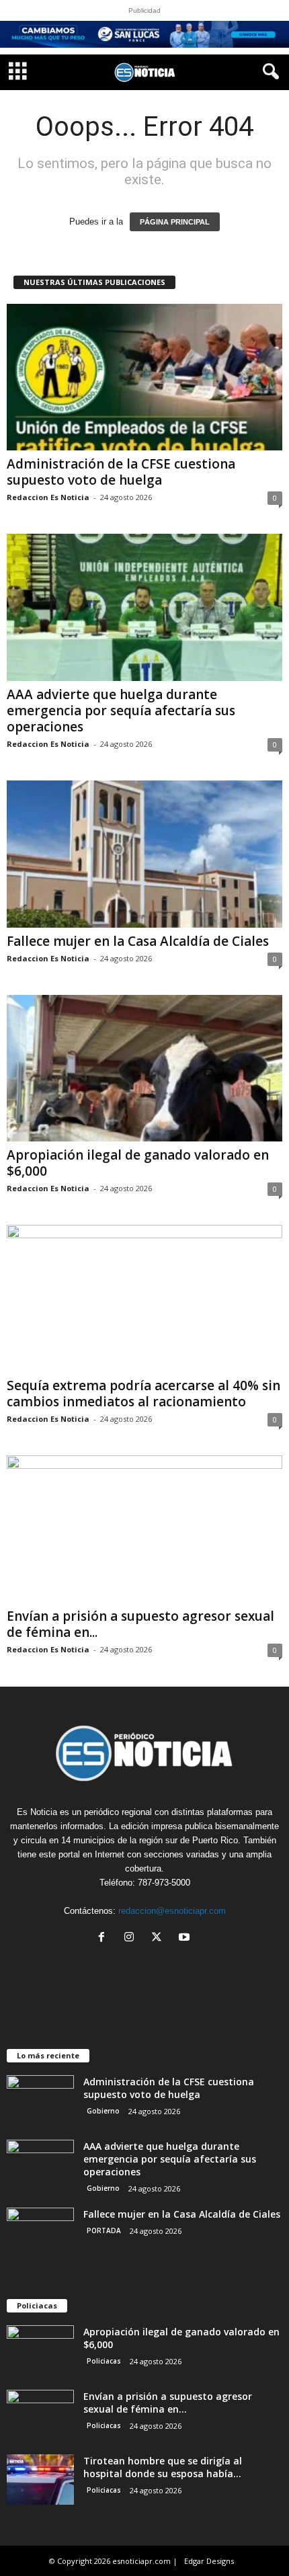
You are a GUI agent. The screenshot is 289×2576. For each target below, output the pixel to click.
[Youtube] (186, 1938)
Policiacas (104, 2361)
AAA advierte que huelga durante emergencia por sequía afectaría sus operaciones (121, 711)
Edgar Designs (209, 2561)
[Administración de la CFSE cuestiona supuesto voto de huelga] (144, 377)
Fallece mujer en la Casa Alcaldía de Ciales (138, 941)
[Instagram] (132, 1938)
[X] (160, 1938)
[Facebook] (105, 1938)
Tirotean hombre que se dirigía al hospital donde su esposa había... (163, 2467)
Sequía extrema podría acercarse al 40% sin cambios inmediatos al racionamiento (143, 1394)
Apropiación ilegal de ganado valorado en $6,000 (138, 1163)
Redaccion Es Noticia (48, 497)
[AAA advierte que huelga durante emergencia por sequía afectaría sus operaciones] (144, 607)
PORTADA (104, 2230)
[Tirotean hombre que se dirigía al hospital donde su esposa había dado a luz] (40, 2480)
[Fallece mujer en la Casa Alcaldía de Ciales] (144, 854)
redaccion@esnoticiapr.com (172, 1911)
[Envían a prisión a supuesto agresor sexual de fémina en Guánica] (144, 1529)
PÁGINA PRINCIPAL (175, 222)
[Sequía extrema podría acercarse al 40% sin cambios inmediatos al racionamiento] (144, 1298)
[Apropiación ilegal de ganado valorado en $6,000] (144, 1069)
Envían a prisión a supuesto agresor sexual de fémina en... (140, 1624)
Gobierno (103, 2111)
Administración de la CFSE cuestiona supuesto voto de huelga (121, 472)
